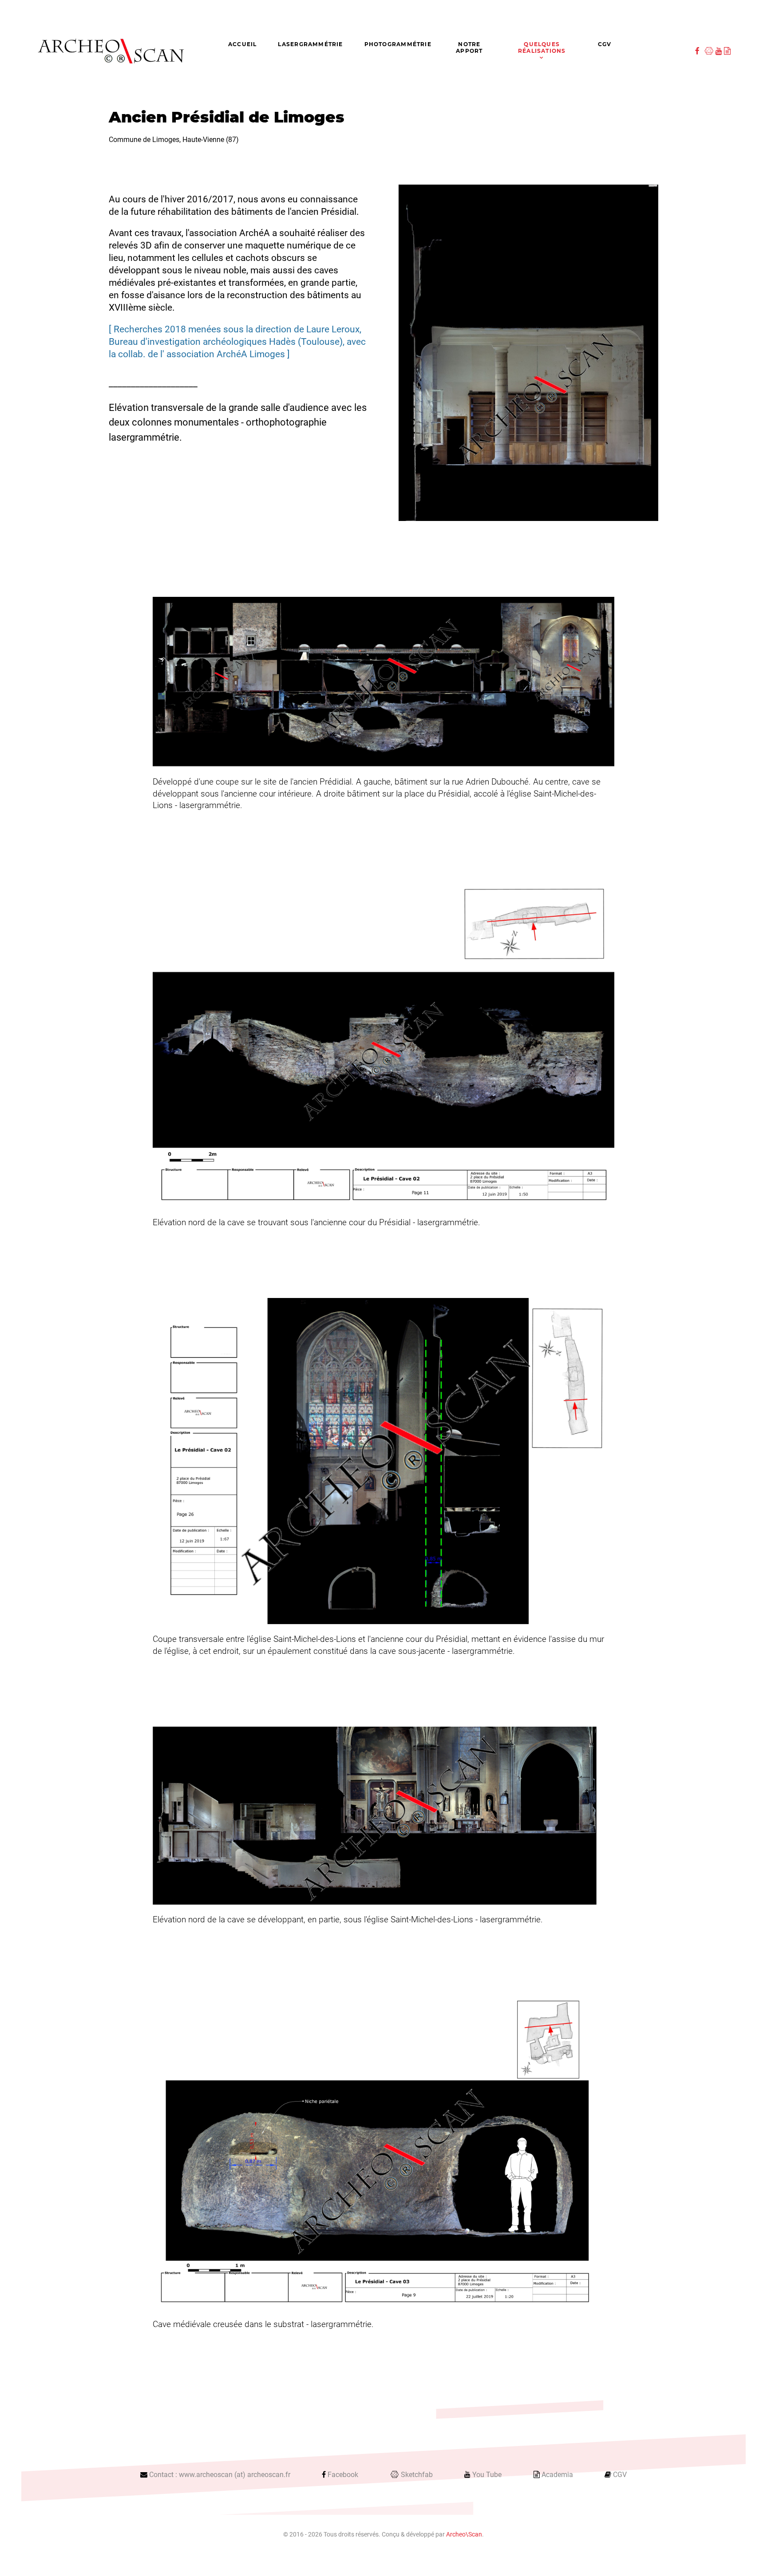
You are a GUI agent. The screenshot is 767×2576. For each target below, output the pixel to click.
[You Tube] (720, 51)
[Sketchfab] (710, 51)
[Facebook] (698, 51)
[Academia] (727, 51)
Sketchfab (417, 2475)
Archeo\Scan (464, 2535)
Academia (557, 2475)
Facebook (343, 2475)
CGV (620, 2475)
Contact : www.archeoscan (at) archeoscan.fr (220, 2475)
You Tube (487, 2475)
